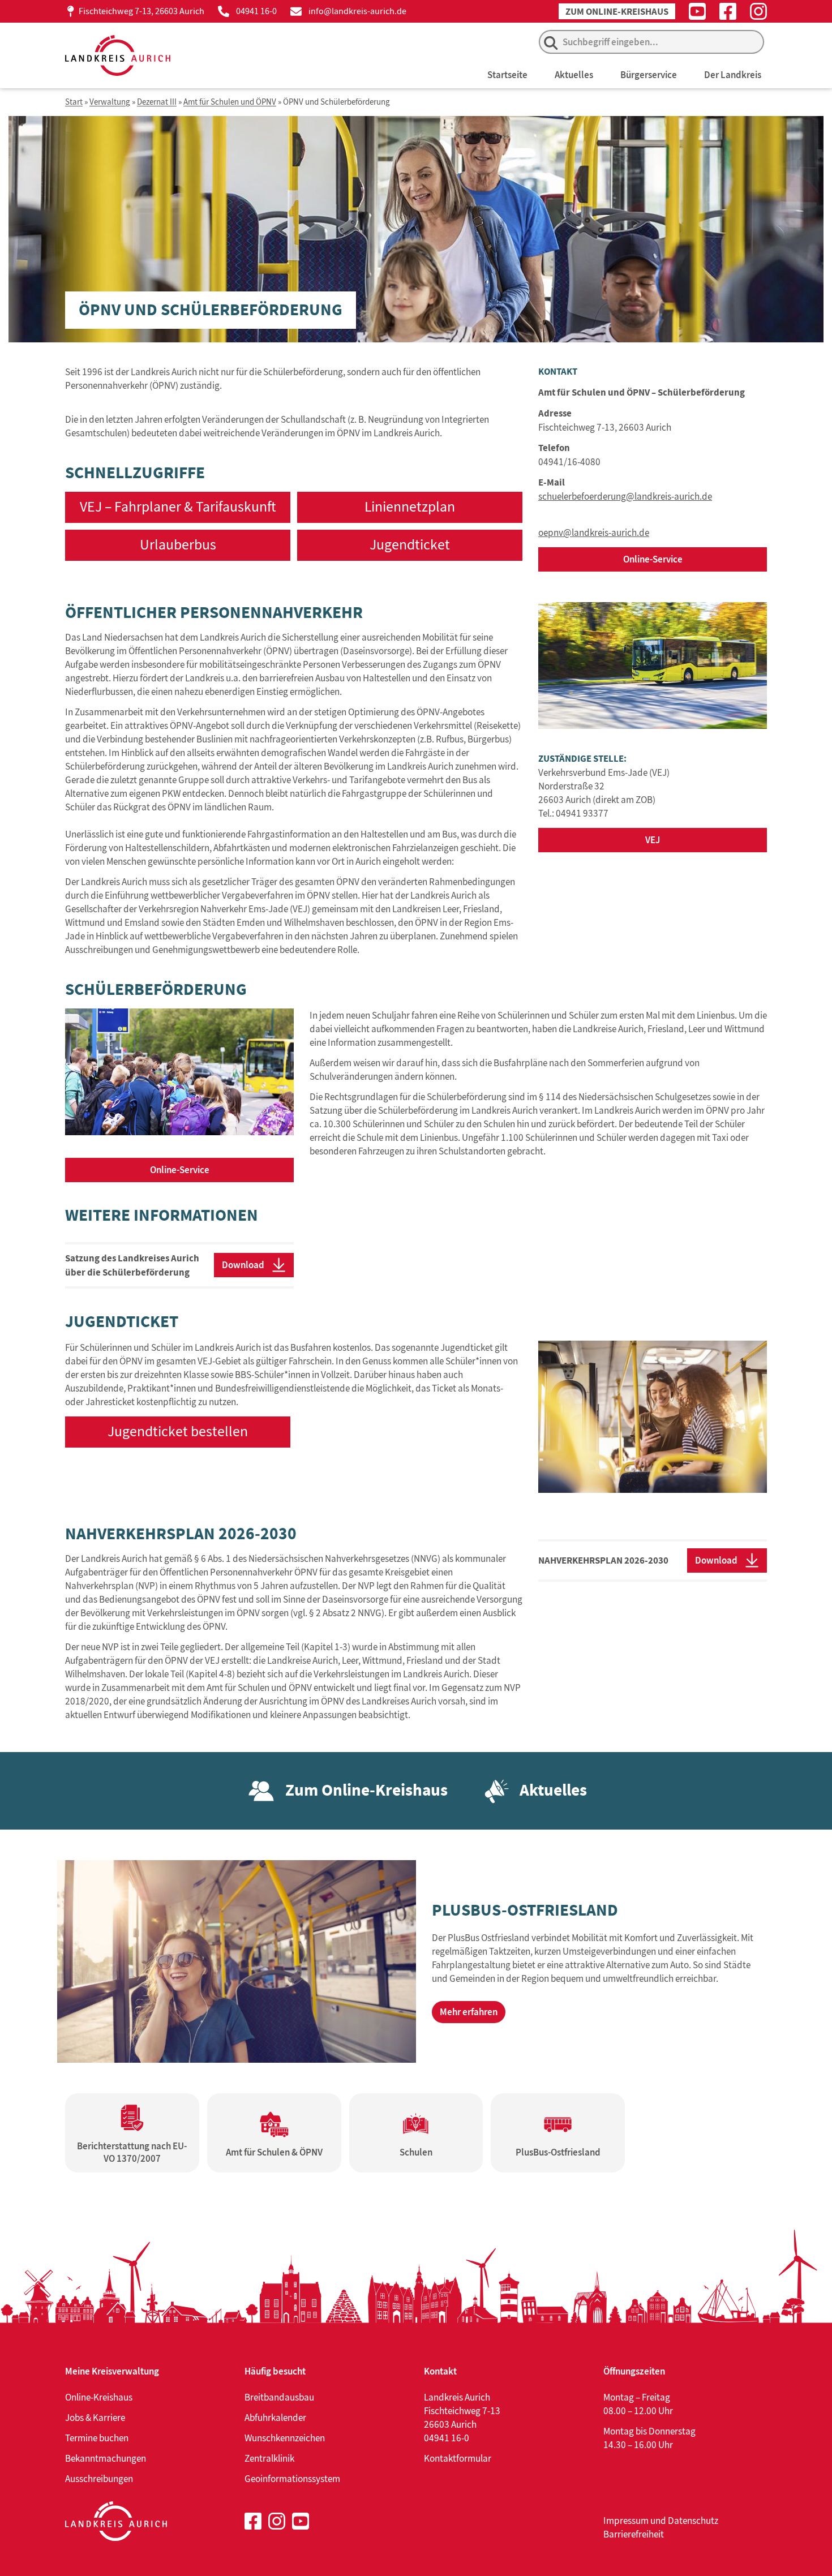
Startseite (507, 75)
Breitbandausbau (279, 2397)
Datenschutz (693, 2521)
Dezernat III (157, 102)
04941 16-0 (256, 11)
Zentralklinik (269, 2458)
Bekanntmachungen (106, 2458)
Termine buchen (97, 2438)
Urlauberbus (178, 545)
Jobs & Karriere (95, 2418)
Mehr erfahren (469, 2012)
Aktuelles (574, 75)
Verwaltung (110, 102)
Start (74, 102)
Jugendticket (410, 545)
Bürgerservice (649, 75)
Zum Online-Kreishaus (617, 12)
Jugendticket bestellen (178, 1431)
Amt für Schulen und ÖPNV (230, 102)
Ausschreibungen (99, 2479)
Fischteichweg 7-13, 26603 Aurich (141, 11)
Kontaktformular (458, 2458)
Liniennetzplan (410, 507)
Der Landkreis (733, 75)
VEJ (653, 840)
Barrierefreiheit (634, 2534)
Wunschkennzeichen (285, 2438)
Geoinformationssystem (292, 2479)
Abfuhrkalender (275, 2418)
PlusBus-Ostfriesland (525, 1910)
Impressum (626, 2521)
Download (243, 1265)
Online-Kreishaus (99, 2397)
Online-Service (653, 559)
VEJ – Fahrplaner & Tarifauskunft (178, 507)
